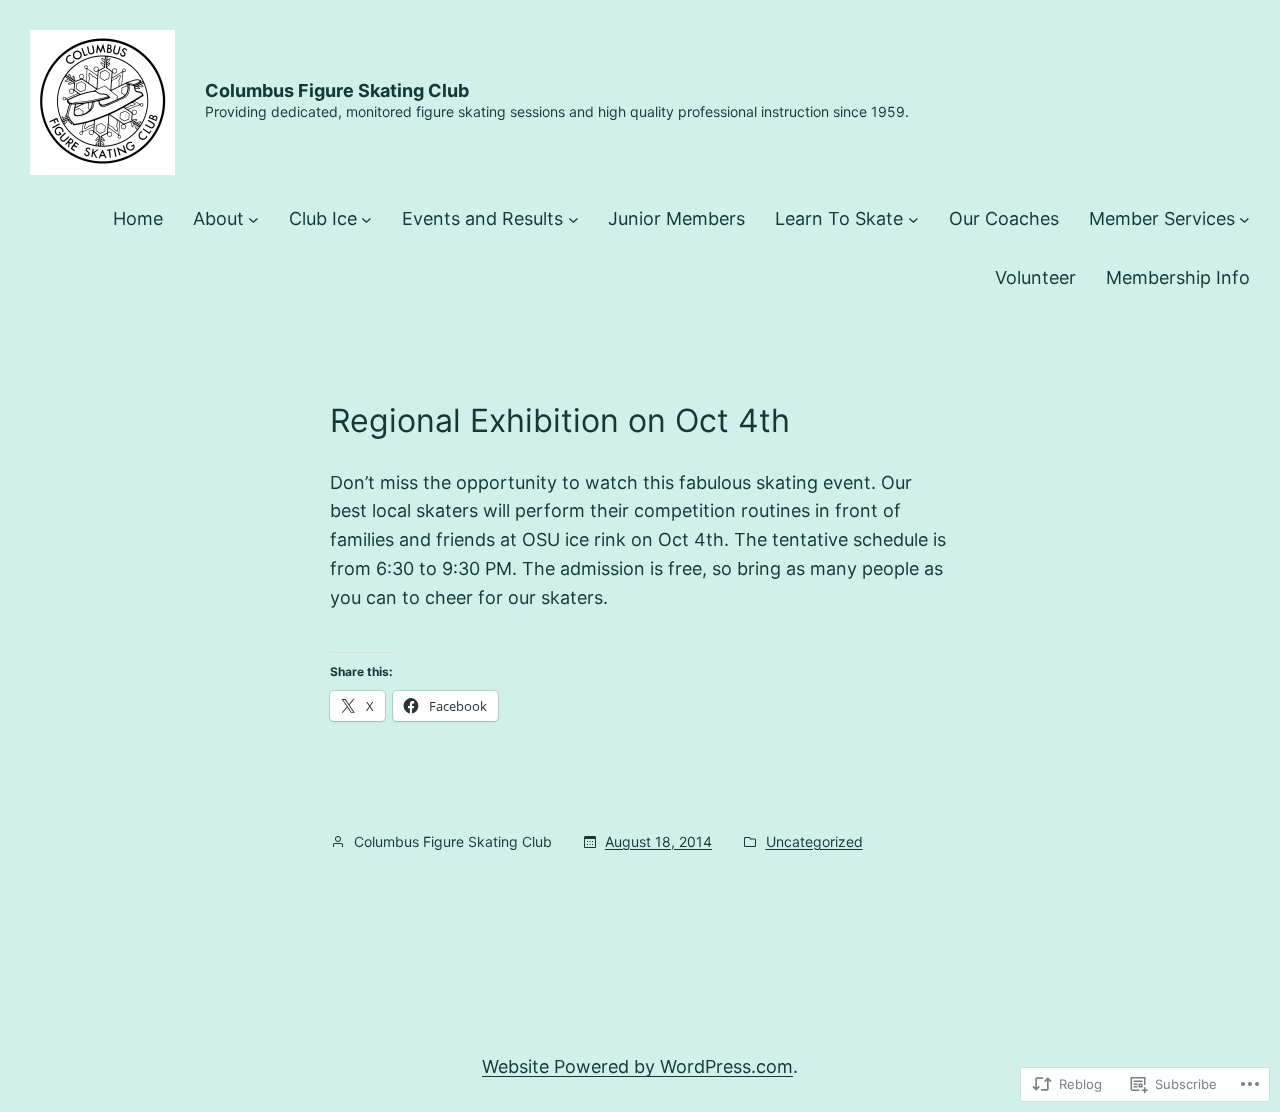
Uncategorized (814, 841)
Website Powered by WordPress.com (637, 1066)
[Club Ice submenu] (366, 219)
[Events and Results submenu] (573, 219)
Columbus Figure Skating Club (337, 90)
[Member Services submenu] (1244, 219)
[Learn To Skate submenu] (913, 219)
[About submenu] (253, 219)
